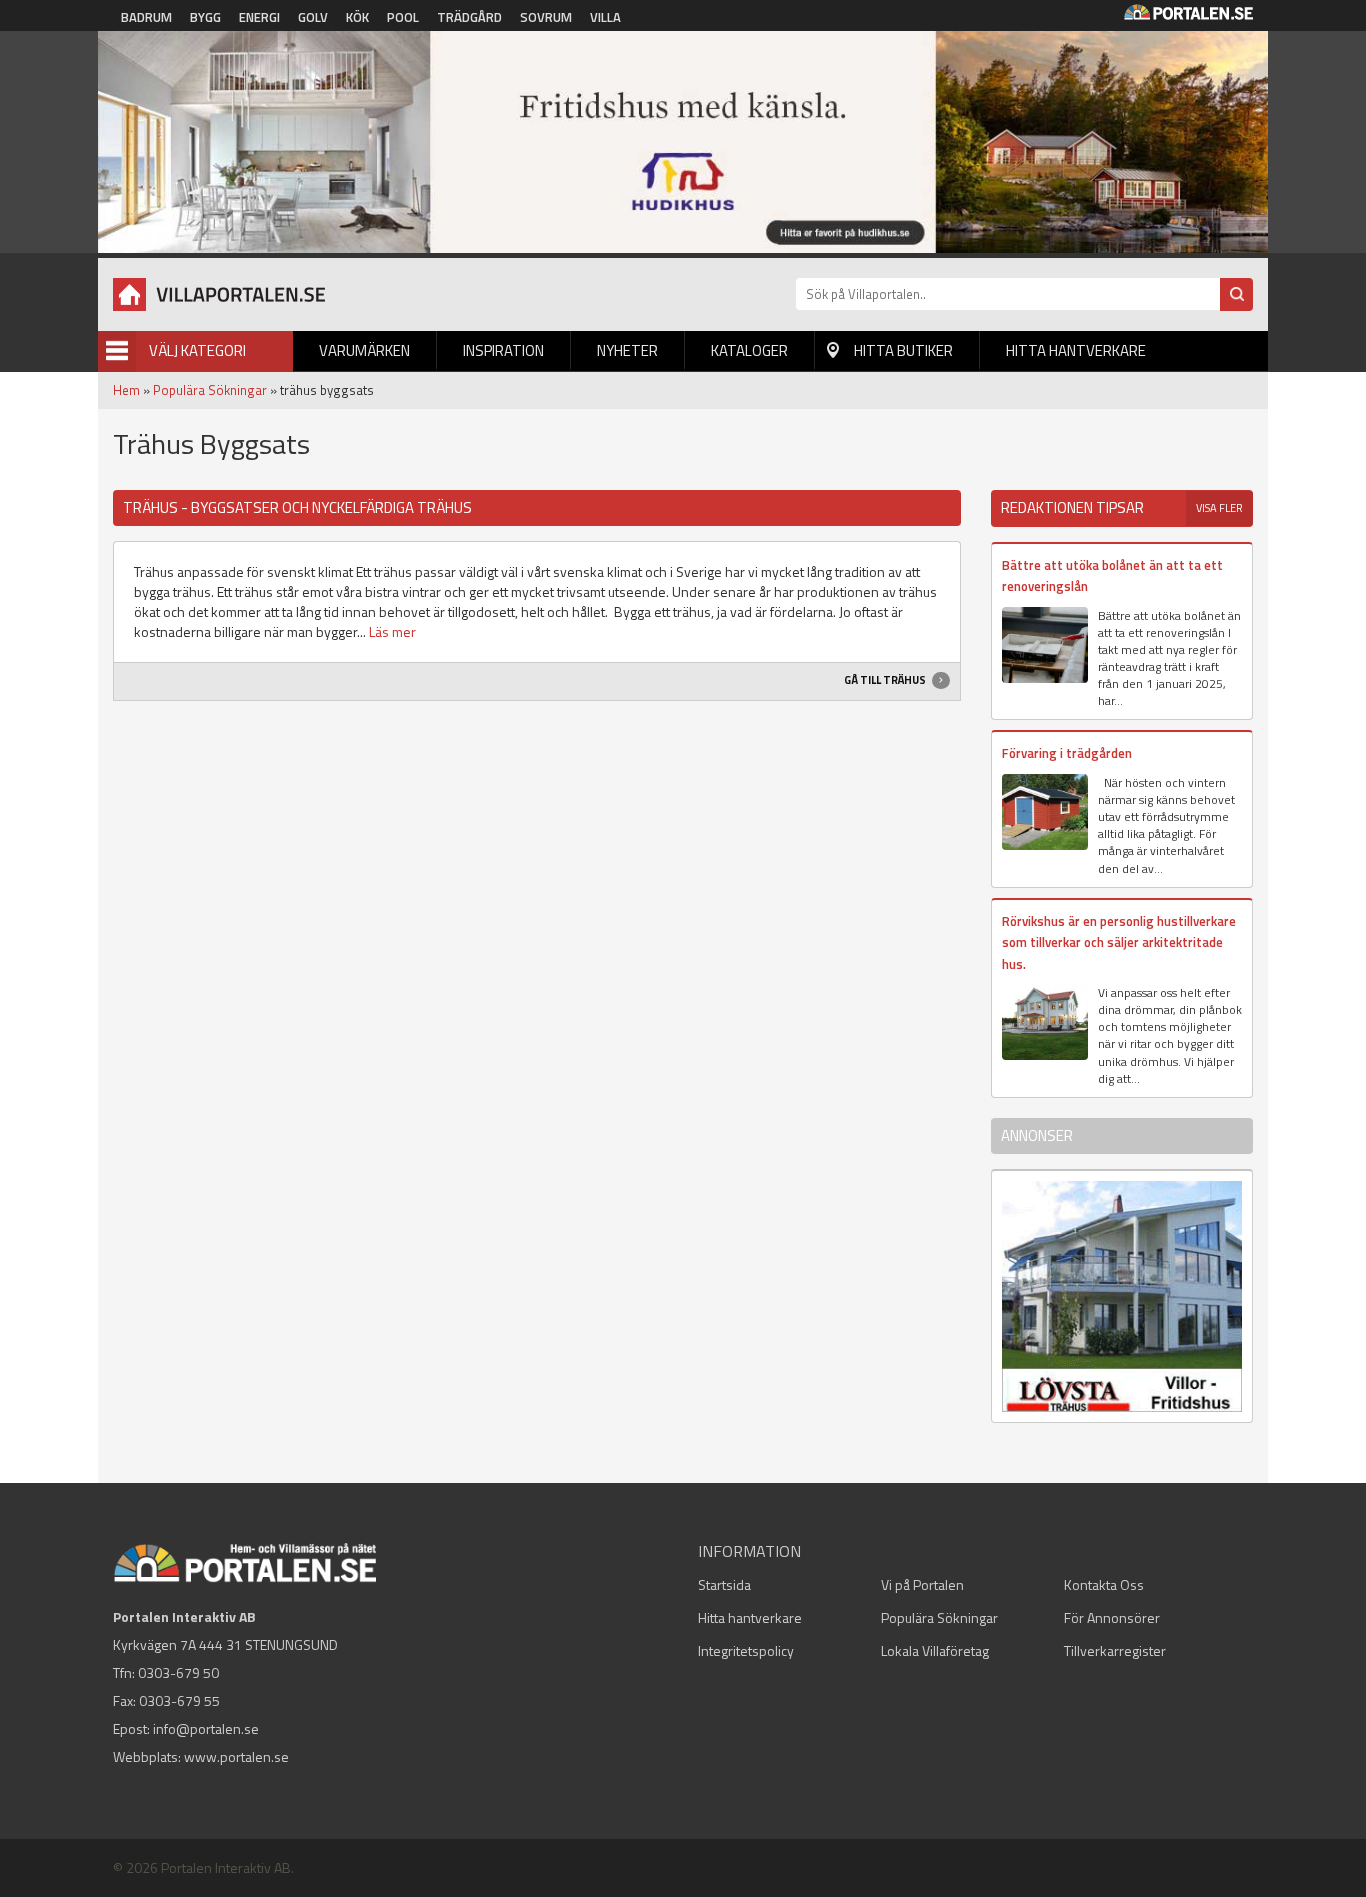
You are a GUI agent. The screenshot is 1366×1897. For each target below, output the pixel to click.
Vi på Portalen (922, 1584)
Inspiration (503, 350)
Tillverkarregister (1115, 1650)
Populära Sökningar (210, 390)
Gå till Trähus (886, 680)
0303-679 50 (178, 1672)
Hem (126, 390)
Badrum (146, 17)
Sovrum (546, 17)
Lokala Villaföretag (935, 1650)
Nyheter (627, 350)
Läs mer (392, 631)
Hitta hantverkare (1076, 350)
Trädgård (469, 17)
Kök (357, 17)
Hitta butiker (903, 350)
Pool (403, 17)
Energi (259, 17)
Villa (605, 17)
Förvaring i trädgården (1067, 753)
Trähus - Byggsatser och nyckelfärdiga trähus (297, 507)
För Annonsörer (1112, 1617)
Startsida (724, 1584)
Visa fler (1219, 508)
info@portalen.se (206, 1728)
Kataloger (749, 350)
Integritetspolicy (746, 1650)
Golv (313, 17)
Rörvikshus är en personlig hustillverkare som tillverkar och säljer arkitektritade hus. (1119, 942)
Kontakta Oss (1104, 1584)
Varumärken (364, 350)
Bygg (205, 17)
